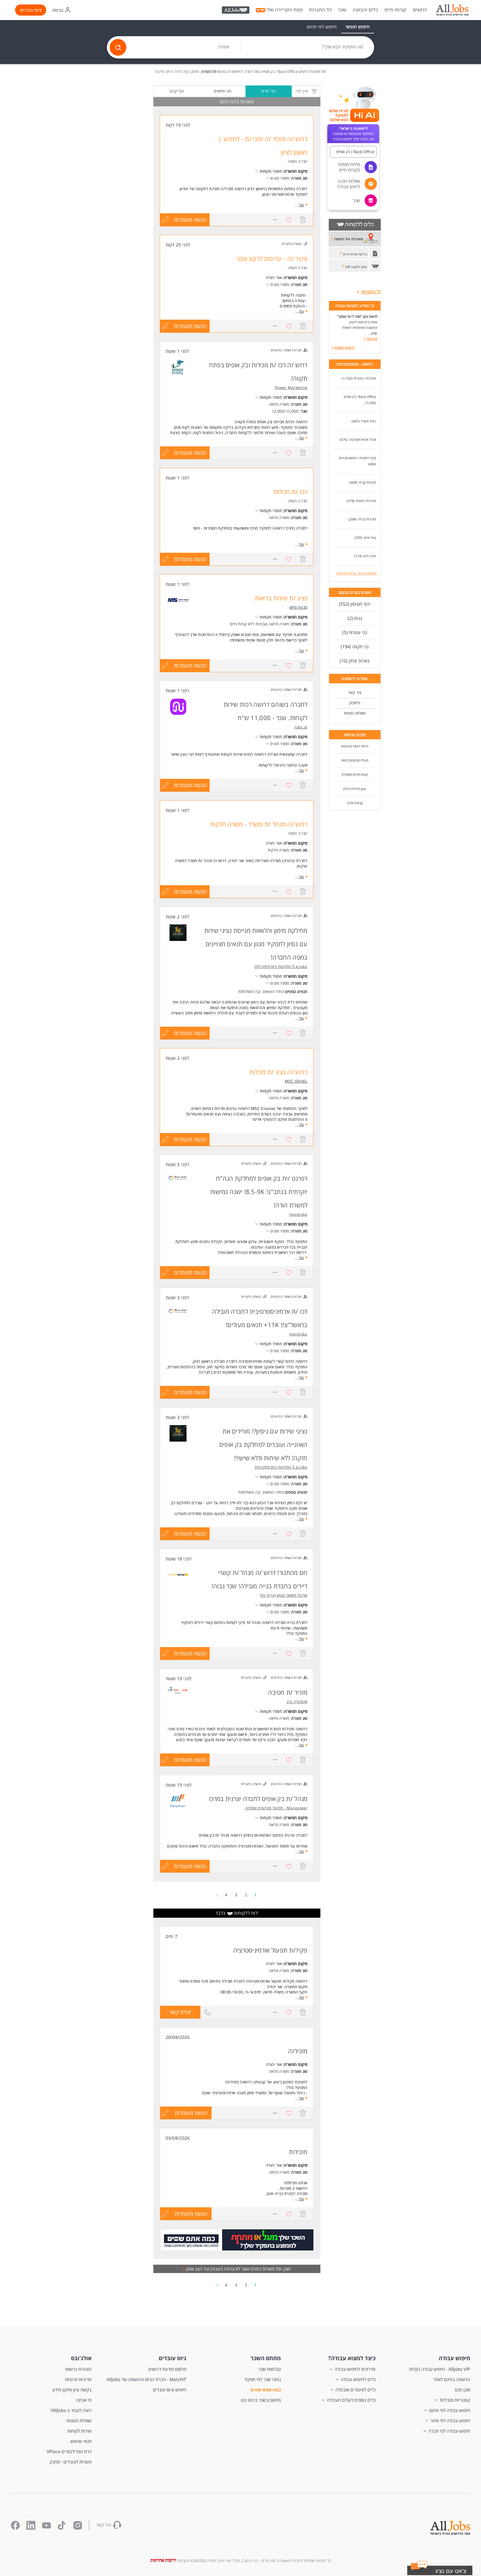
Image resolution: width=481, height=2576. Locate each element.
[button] (447, 2572)
